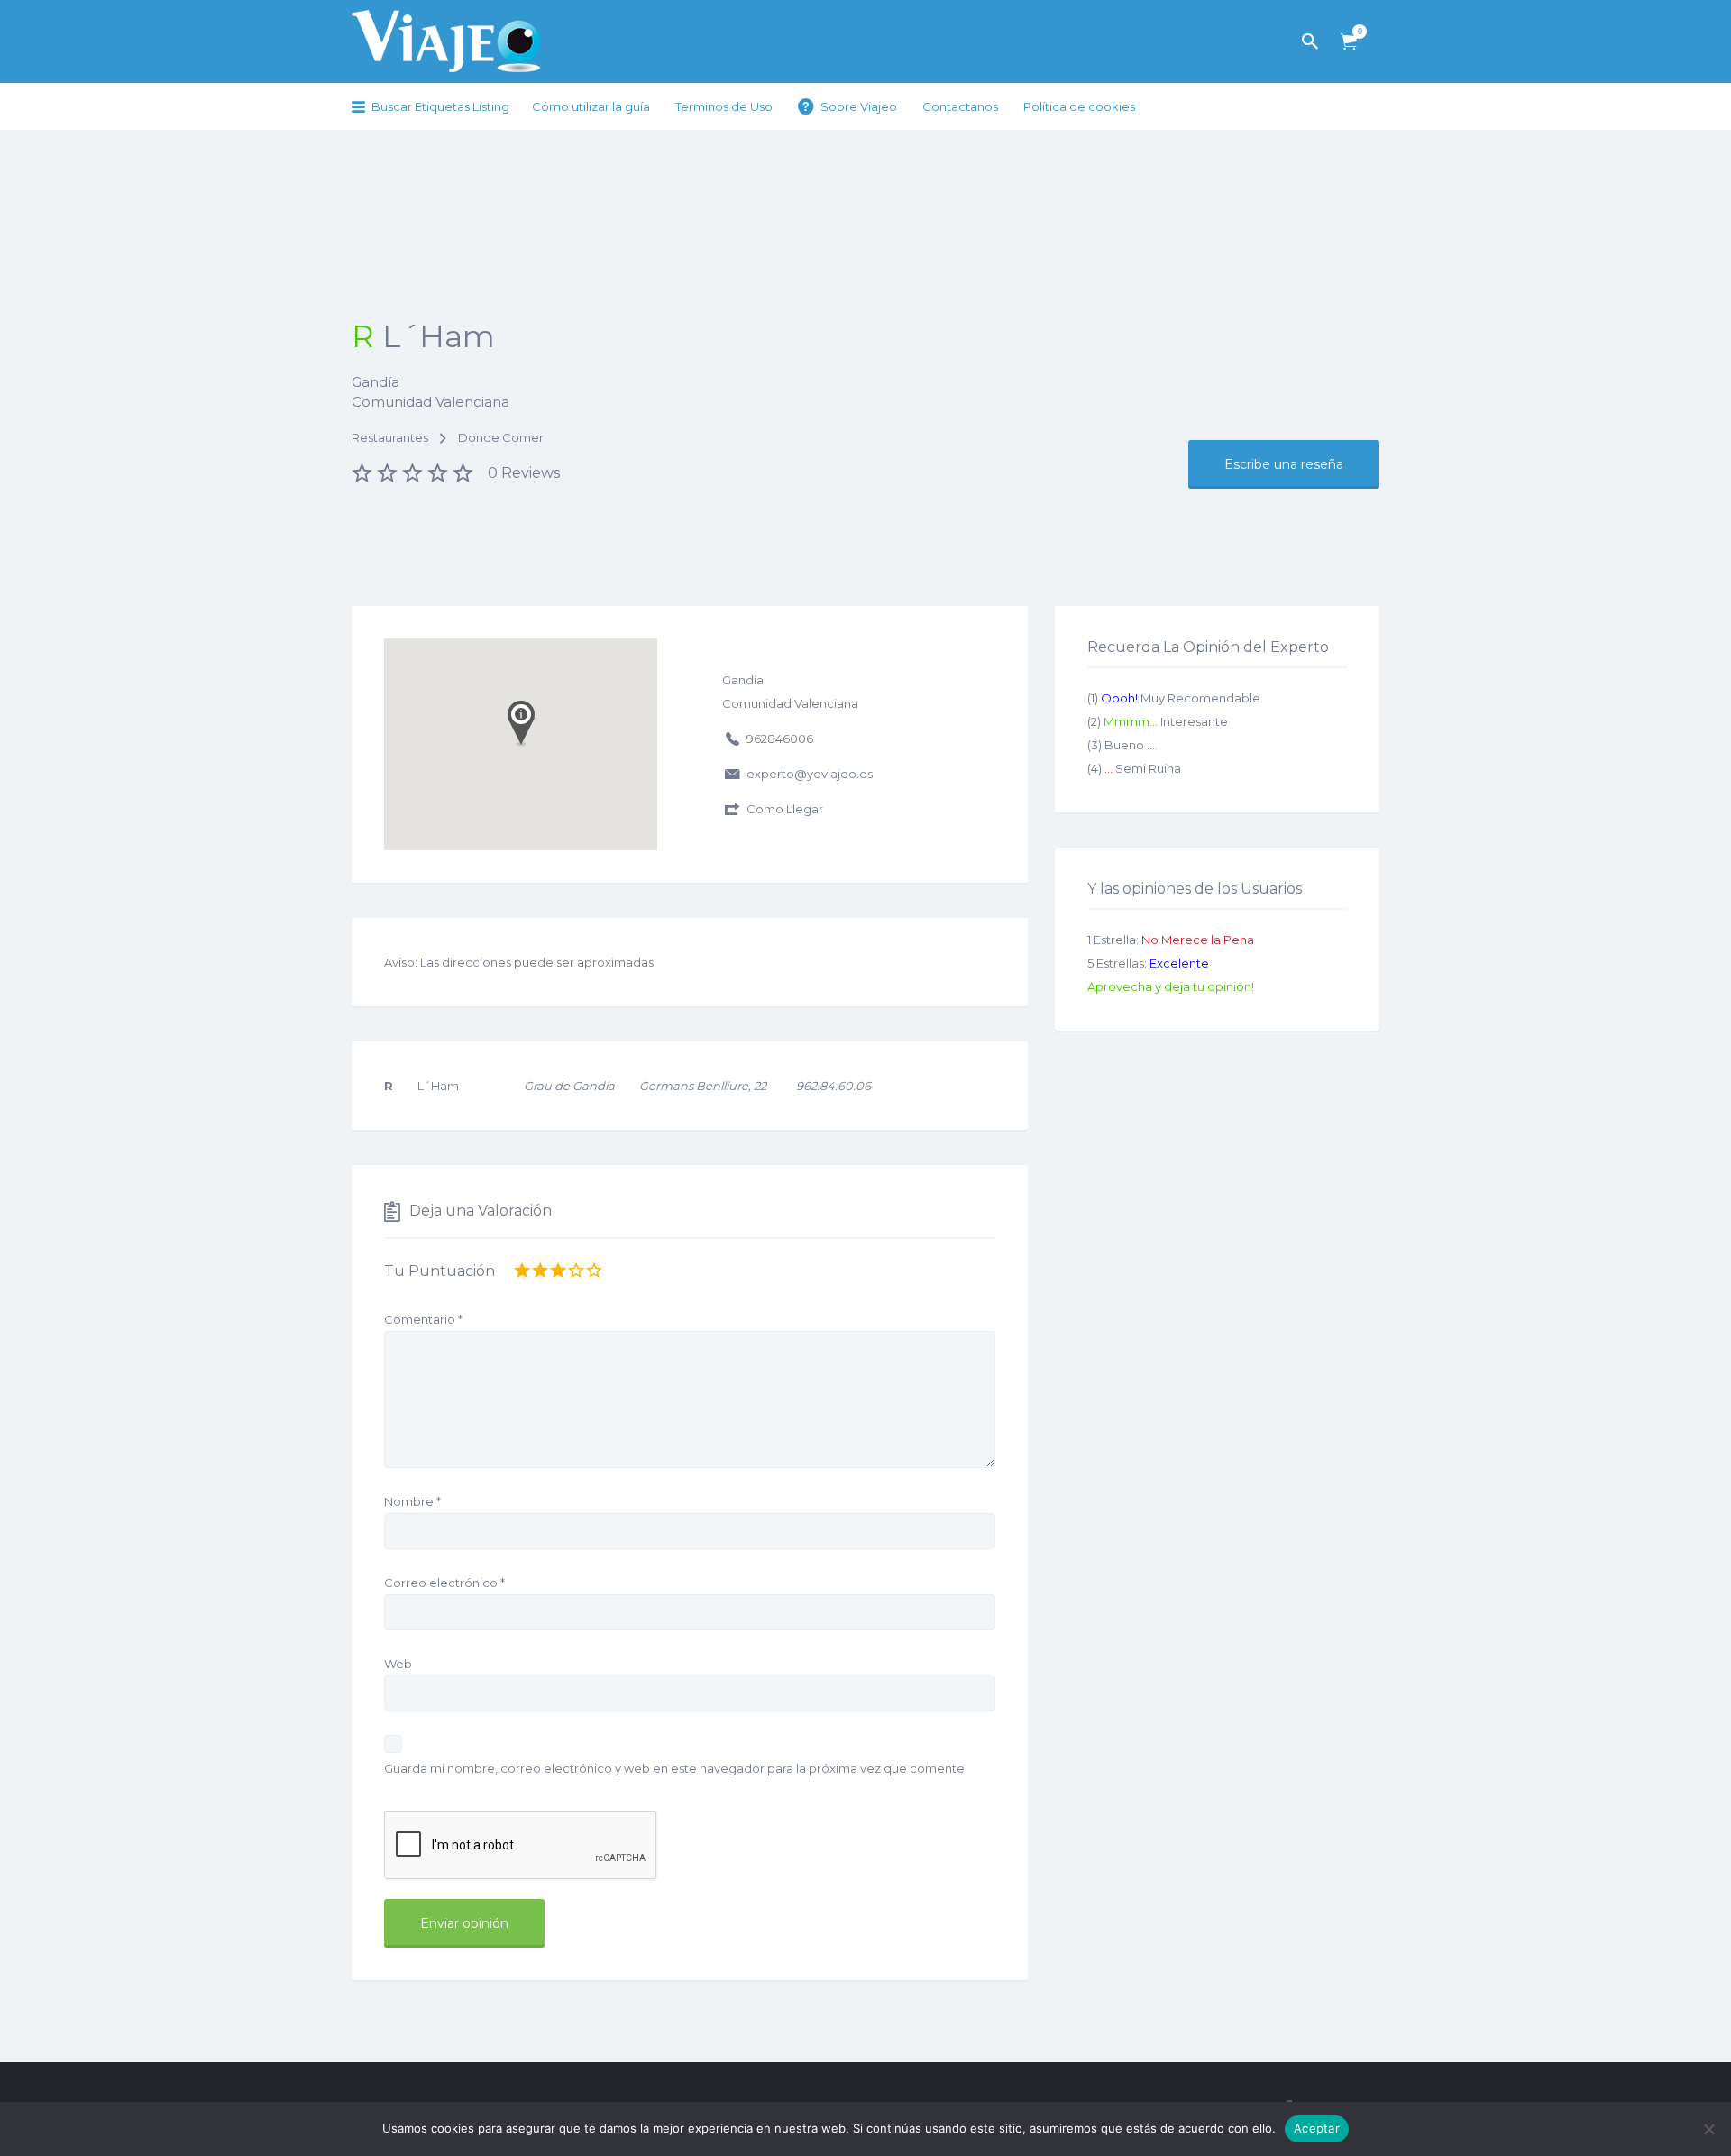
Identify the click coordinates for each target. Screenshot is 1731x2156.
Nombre (412, 1501)
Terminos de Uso (724, 106)
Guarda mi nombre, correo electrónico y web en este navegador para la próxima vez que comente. (676, 1768)
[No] (1708, 2129)
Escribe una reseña (1284, 464)
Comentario (423, 1319)
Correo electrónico (444, 1583)
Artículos (1349, 42)
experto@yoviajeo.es (810, 774)
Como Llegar (785, 809)
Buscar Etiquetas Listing (440, 106)
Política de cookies (1079, 106)
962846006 (780, 739)
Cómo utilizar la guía (591, 106)
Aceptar (1317, 2128)
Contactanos (960, 106)
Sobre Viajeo (859, 106)
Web (398, 1664)
